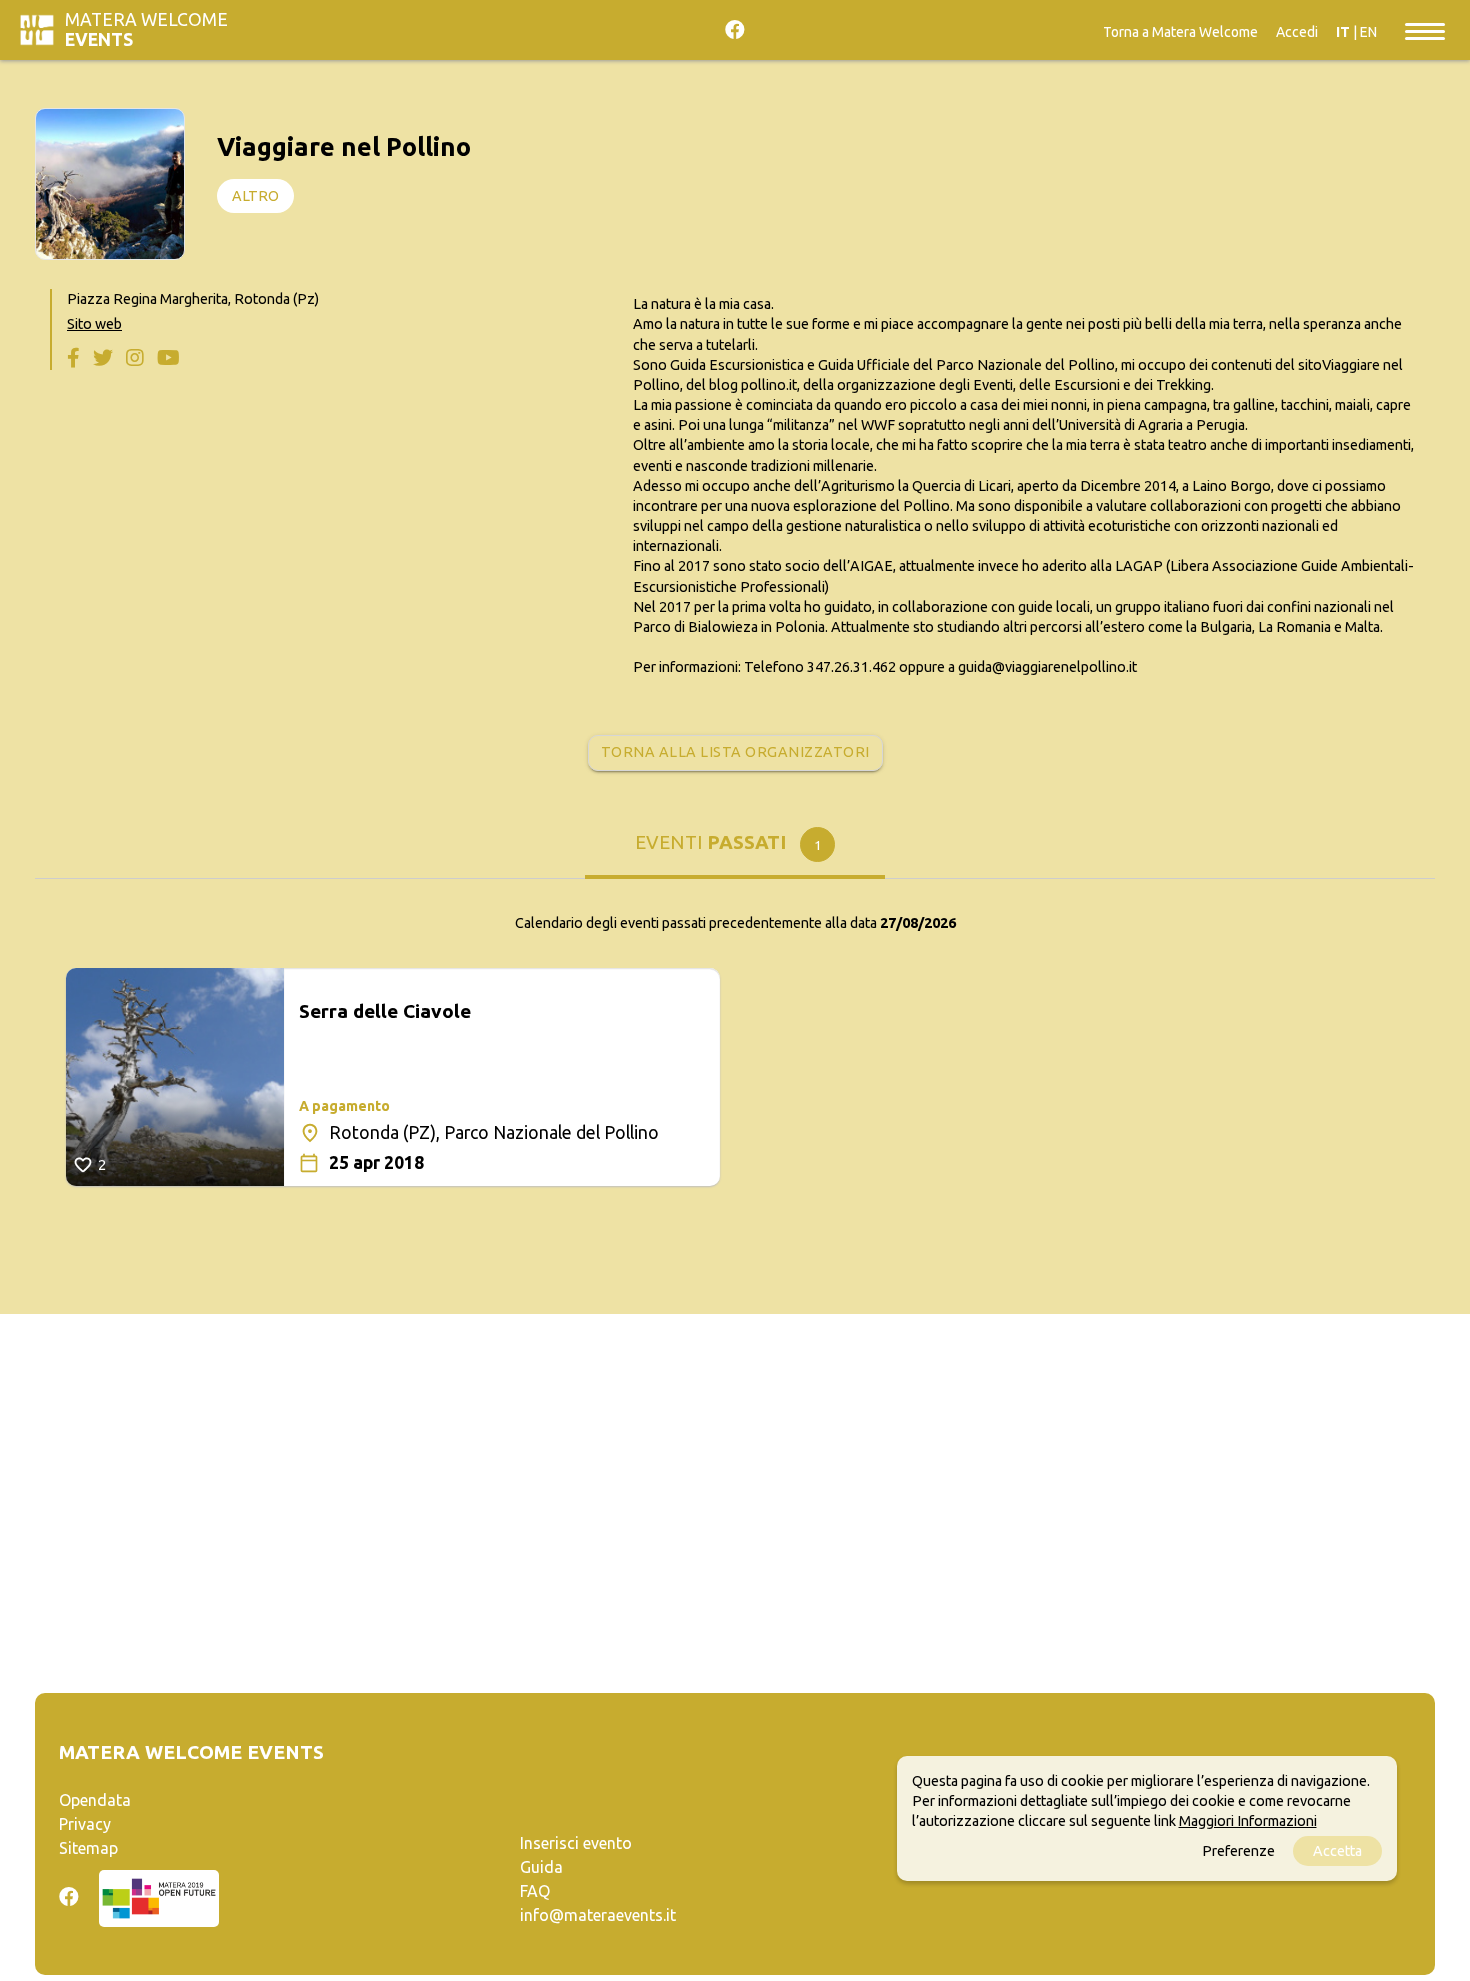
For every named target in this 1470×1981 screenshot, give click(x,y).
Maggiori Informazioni (1248, 1822)
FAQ (535, 1891)
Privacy (85, 1824)
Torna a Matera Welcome (1180, 32)
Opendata (95, 1800)
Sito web (94, 324)
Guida (541, 1867)
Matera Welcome (146, 29)
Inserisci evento (576, 1843)
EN (1368, 32)
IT (1343, 32)
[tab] (735, 849)
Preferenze (1238, 1852)
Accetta (1337, 1852)
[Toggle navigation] (1425, 30)
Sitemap (88, 1848)
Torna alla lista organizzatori (735, 752)
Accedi (1297, 32)
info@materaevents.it (598, 1915)
